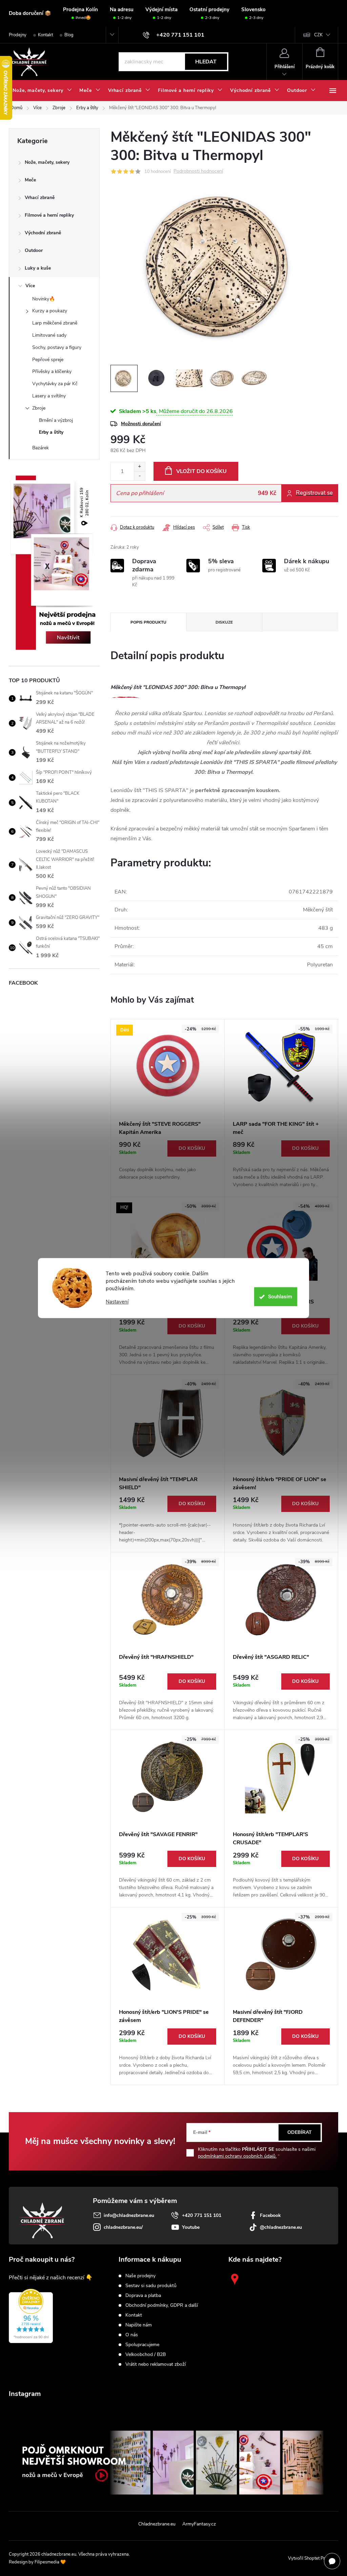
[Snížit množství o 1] (139, 476)
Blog (69, 35)
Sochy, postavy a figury (57, 347)
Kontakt (45, 35)
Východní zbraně (43, 233)
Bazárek (40, 448)
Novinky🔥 (44, 299)
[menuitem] (42, 91)
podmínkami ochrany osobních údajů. (237, 2156)
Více (30, 286)
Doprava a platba (143, 2296)
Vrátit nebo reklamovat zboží (156, 2364)
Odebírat (300, 2132)
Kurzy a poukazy (50, 311)
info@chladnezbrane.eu (129, 2215)
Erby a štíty (51, 432)
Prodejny (18, 35)
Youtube (191, 2227)
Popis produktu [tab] (148, 622)
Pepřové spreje (48, 360)
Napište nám (139, 2325)
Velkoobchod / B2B (146, 2355)
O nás (132, 2335)
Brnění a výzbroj (56, 420)
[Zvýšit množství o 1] (139, 467)
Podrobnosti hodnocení (198, 171)
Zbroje (39, 408)
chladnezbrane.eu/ (123, 2227)
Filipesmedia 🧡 (50, 2562)
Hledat (206, 62)
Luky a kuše (38, 268)
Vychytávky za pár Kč (55, 384)
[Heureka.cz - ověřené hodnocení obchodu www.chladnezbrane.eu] (31, 2316)
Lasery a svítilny (49, 396)
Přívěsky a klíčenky (52, 371)
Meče (30, 180)
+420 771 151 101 (202, 2215)
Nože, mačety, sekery (47, 162)
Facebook (270, 2215)
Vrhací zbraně (40, 198)
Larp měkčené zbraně (55, 323)
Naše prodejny (140, 2276)
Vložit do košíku (201, 471)
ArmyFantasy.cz (199, 2524)
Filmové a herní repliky (49, 215)
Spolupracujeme (142, 2345)
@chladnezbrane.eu (281, 2227)
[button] (168, 1161)
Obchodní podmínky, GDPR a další (162, 2305)
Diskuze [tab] (224, 622)
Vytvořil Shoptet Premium (313, 2558)
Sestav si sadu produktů (151, 2286)
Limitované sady (49, 335)
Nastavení (117, 1302)
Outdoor (34, 250)
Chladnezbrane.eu (157, 2524)
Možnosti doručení (141, 424)
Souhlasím (280, 1297)
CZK (318, 35)
